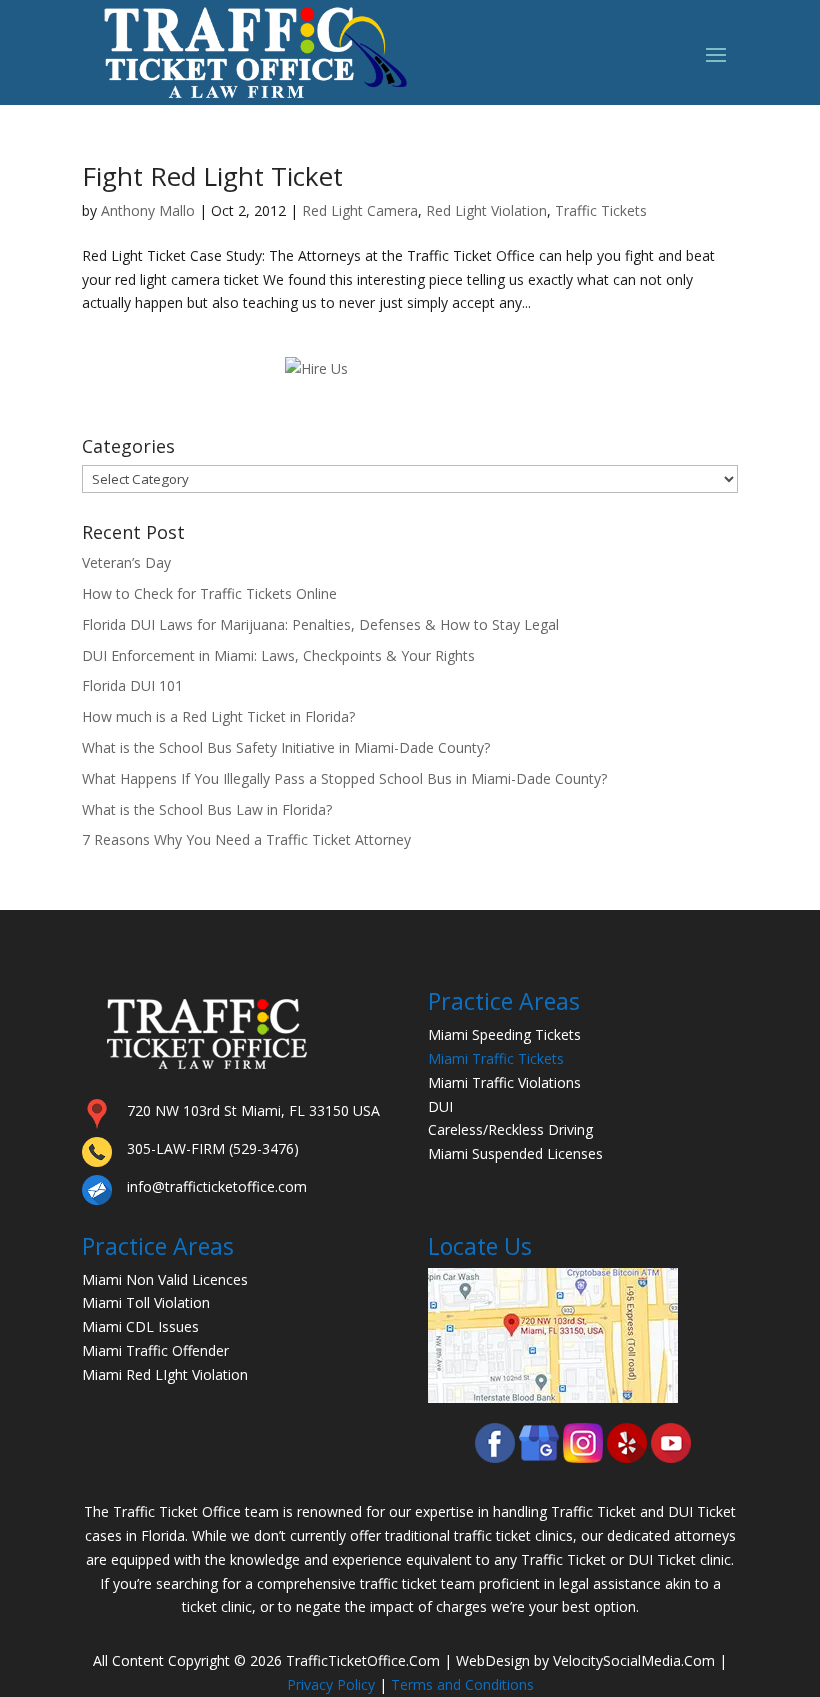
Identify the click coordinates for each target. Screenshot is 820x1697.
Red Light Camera (360, 210)
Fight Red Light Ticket (212, 176)
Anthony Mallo (148, 210)
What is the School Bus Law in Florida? (207, 809)
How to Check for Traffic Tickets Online (209, 593)
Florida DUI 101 (132, 685)
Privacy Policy (331, 1684)
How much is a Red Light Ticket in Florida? (218, 716)
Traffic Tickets (601, 210)
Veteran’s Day (126, 562)
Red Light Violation (486, 210)
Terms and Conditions (462, 1684)
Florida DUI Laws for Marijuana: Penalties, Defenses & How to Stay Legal (320, 624)
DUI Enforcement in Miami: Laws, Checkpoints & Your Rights (278, 655)
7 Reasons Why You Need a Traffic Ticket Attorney (246, 839)
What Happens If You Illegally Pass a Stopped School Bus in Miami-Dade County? (344, 778)
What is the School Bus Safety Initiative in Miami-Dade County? (286, 747)
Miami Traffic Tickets (496, 1058)
